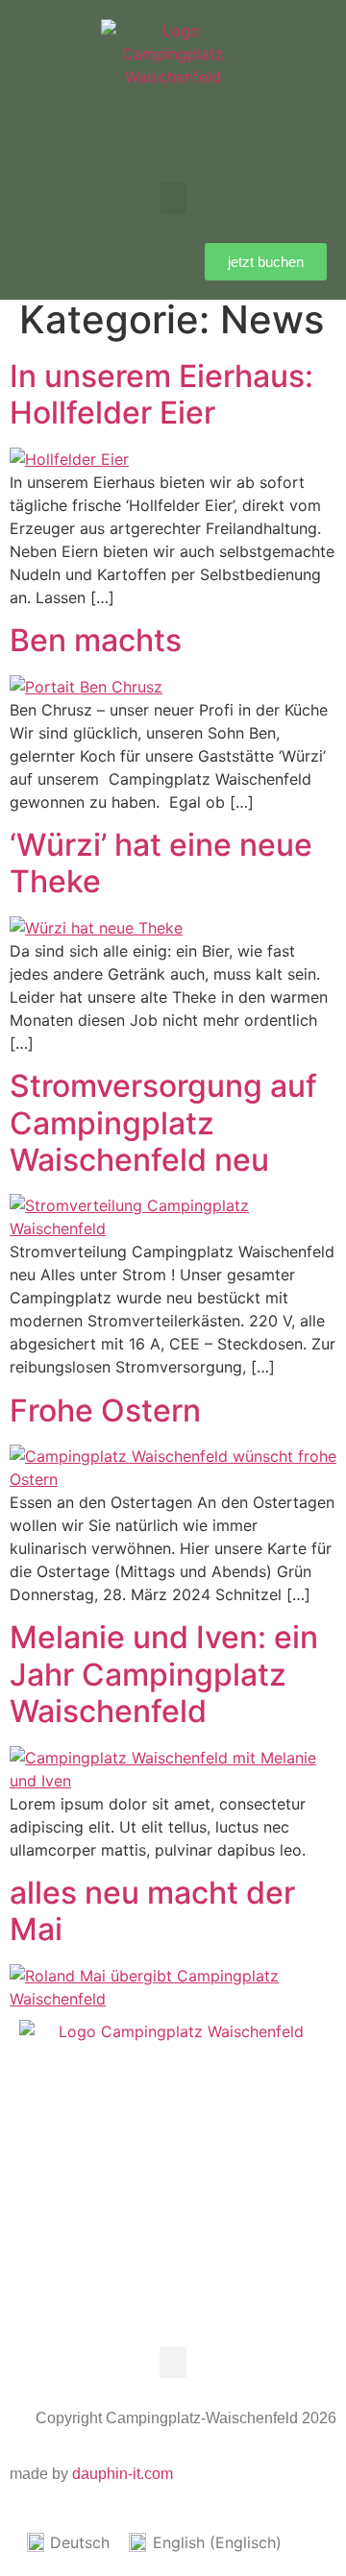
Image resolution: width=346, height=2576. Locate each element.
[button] (173, 198)
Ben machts (96, 640)
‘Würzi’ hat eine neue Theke (161, 863)
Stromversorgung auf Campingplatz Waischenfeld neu (163, 1123)
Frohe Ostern (105, 1410)
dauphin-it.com (123, 2474)
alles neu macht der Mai (152, 1911)
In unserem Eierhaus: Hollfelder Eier (161, 394)
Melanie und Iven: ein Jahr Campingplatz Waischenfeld (164, 1674)
